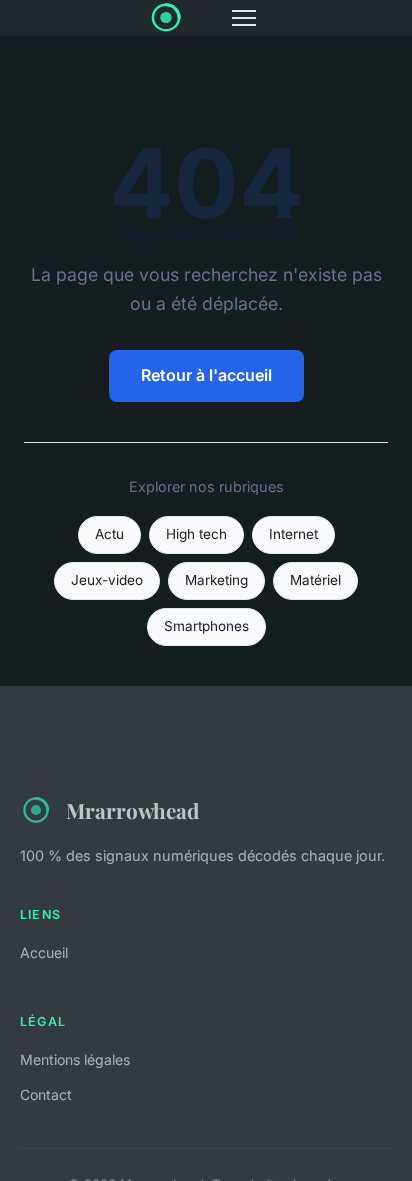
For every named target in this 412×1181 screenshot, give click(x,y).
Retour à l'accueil (206, 375)
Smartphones (206, 626)
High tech (196, 534)
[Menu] (244, 18)
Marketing (216, 580)
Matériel (315, 580)
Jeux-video (107, 580)
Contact (46, 1094)
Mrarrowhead (132, 810)
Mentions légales (75, 1059)
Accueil (44, 952)
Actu (109, 534)
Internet (293, 534)
